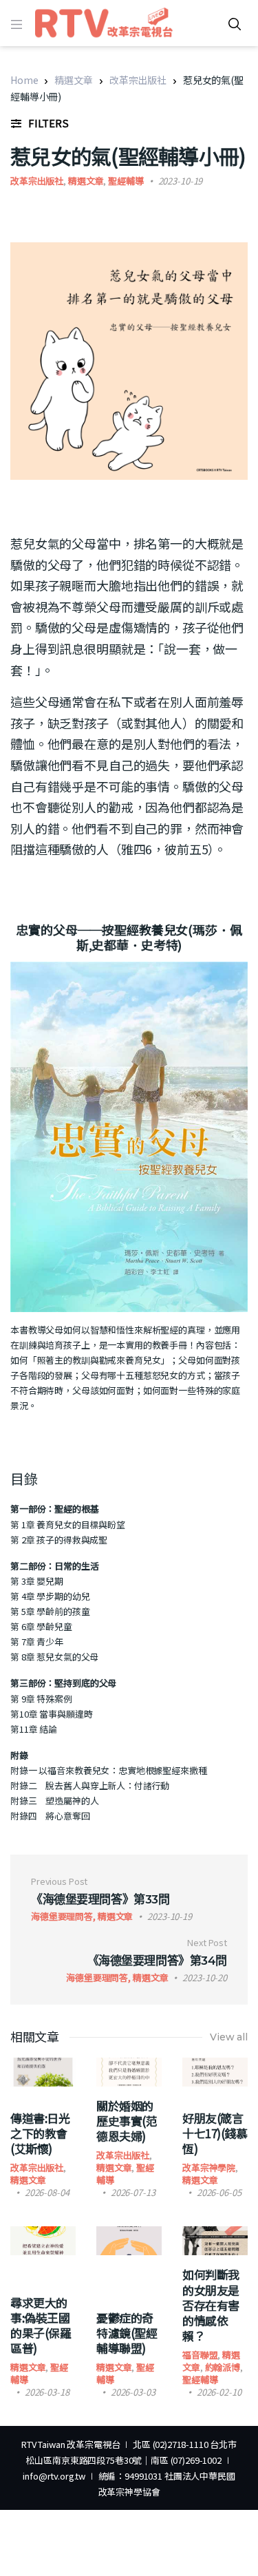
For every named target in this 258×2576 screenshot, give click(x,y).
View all (229, 2037)
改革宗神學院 (209, 2167)
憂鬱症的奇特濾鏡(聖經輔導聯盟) (127, 2333)
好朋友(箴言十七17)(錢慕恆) (215, 2133)
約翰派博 (223, 2367)
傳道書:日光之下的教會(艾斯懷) (40, 2133)
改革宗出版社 (138, 80)
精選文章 (73, 80)
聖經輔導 (126, 181)
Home (24, 80)
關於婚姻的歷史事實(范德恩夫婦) (127, 2121)
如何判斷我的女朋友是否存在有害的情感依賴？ (211, 2304)
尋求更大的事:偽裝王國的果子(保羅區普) (41, 2325)
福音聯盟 (200, 2355)
